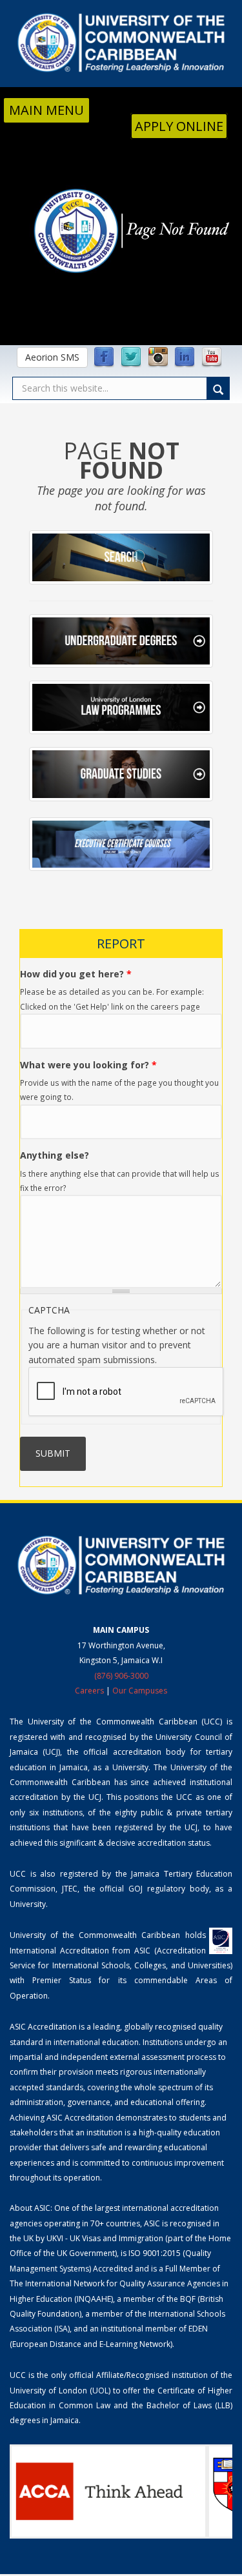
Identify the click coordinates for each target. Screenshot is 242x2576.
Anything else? (55, 1155)
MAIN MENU (46, 110)
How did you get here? (76, 974)
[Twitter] (131, 357)
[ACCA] (108, 2491)
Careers (89, 1691)
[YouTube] (212, 357)
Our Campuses (140, 1691)
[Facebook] (104, 357)
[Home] (121, 43)
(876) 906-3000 (121, 1676)
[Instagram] (158, 357)
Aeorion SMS (52, 357)
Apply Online (179, 126)
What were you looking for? (88, 1065)
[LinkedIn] (185, 357)
